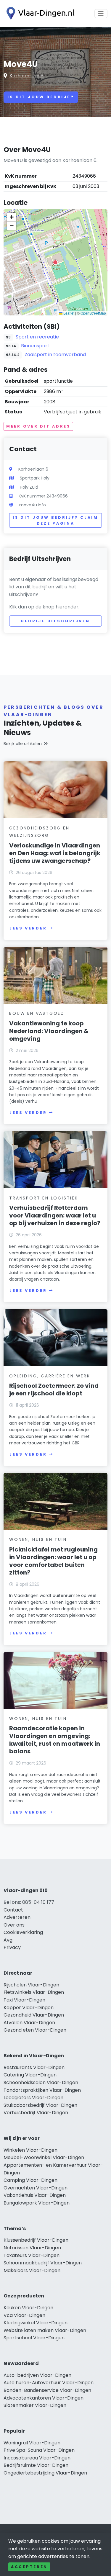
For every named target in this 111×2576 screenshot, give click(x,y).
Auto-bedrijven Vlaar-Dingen (37, 2375)
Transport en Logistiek (44, 1198)
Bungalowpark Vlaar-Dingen (37, 2203)
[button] (55, 262)
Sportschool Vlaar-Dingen (34, 2338)
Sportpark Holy (35, 478)
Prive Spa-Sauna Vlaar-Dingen (39, 2450)
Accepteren (29, 2567)
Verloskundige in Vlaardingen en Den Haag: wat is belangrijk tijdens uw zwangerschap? (55, 853)
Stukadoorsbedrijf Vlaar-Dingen (40, 2105)
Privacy (12, 1947)
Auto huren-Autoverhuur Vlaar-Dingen (49, 2383)
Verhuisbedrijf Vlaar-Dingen (36, 2113)
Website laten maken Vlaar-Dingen (45, 2330)
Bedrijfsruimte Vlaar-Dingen (36, 2465)
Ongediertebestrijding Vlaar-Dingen (45, 2473)
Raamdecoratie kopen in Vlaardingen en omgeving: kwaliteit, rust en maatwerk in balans (55, 1740)
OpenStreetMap (93, 313)
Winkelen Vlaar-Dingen (30, 2150)
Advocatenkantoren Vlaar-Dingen (44, 2398)
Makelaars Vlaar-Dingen (32, 2270)
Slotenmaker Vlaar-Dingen (35, 2405)
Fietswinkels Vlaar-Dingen (34, 1992)
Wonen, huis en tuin (38, 1539)
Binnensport (35, 346)
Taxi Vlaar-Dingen (24, 2000)
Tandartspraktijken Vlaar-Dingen (42, 2090)
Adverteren (17, 1917)
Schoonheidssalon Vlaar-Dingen (41, 2082)
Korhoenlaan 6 (26, 76)
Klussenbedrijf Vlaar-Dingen (36, 2240)
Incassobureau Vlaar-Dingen (37, 2458)
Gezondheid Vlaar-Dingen (34, 2015)
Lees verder (28, 928)
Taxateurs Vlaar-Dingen (32, 2255)
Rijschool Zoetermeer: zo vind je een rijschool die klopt (54, 1390)
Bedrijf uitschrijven (55, 621)
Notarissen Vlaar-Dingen (32, 2248)
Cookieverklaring (23, 1932)
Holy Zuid (29, 487)
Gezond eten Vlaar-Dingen (35, 2030)
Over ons (14, 1925)
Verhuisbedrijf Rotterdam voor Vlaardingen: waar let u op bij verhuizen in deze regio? (55, 1215)
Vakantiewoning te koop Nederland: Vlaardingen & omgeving (49, 1031)
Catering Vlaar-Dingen (30, 2075)
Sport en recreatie (37, 337)
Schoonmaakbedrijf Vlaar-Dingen (43, 2263)
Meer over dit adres (38, 426)
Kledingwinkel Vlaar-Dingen (36, 2323)
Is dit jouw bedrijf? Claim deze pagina (55, 520)
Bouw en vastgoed (37, 1013)
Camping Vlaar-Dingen (30, 2180)
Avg (8, 1940)
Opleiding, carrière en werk (50, 1376)
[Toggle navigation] (101, 14)
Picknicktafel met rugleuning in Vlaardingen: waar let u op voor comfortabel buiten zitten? (53, 1561)
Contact (13, 1910)
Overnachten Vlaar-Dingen (36, 2188)
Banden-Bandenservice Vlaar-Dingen (47, 2390)
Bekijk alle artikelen (23, 744)
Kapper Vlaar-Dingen (29, 2008)
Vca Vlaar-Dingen (24, 2315)
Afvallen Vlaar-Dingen (29, 2023)
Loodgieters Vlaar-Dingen (33, 2098)
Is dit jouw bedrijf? (41, 97)
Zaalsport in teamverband (55, 355)
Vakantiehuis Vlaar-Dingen (35, 2195)
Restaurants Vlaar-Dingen (34, 2067)
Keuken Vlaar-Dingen (28, 2308)
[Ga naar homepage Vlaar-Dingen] (39, 13)
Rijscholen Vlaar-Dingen (31, 1985)
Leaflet (68, 313)
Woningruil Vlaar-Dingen (32, 2443)
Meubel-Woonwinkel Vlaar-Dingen (44, 2157)
